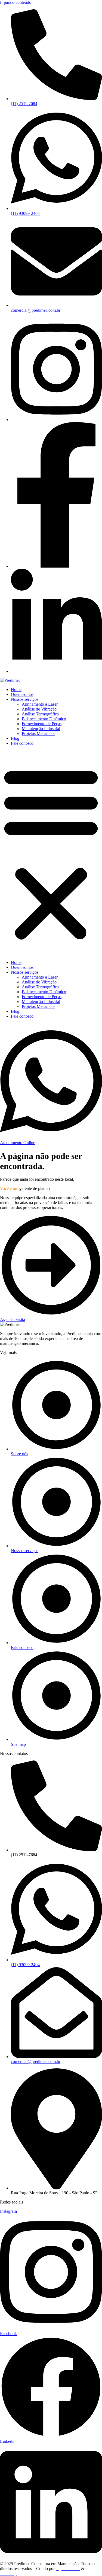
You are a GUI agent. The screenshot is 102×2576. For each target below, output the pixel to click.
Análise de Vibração (39, 709)
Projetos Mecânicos (38, 733)
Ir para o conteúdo (16, 2)
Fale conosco (22, 743)
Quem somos (22, 694)
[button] (51, 853)
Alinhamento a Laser (40, 704)
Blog (15, 738)
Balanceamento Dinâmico (44, 719)
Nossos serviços (25, 699)
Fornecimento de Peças (42, 724)
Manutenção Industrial (41, 729)
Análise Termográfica (40, 714)
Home (16, 690)
